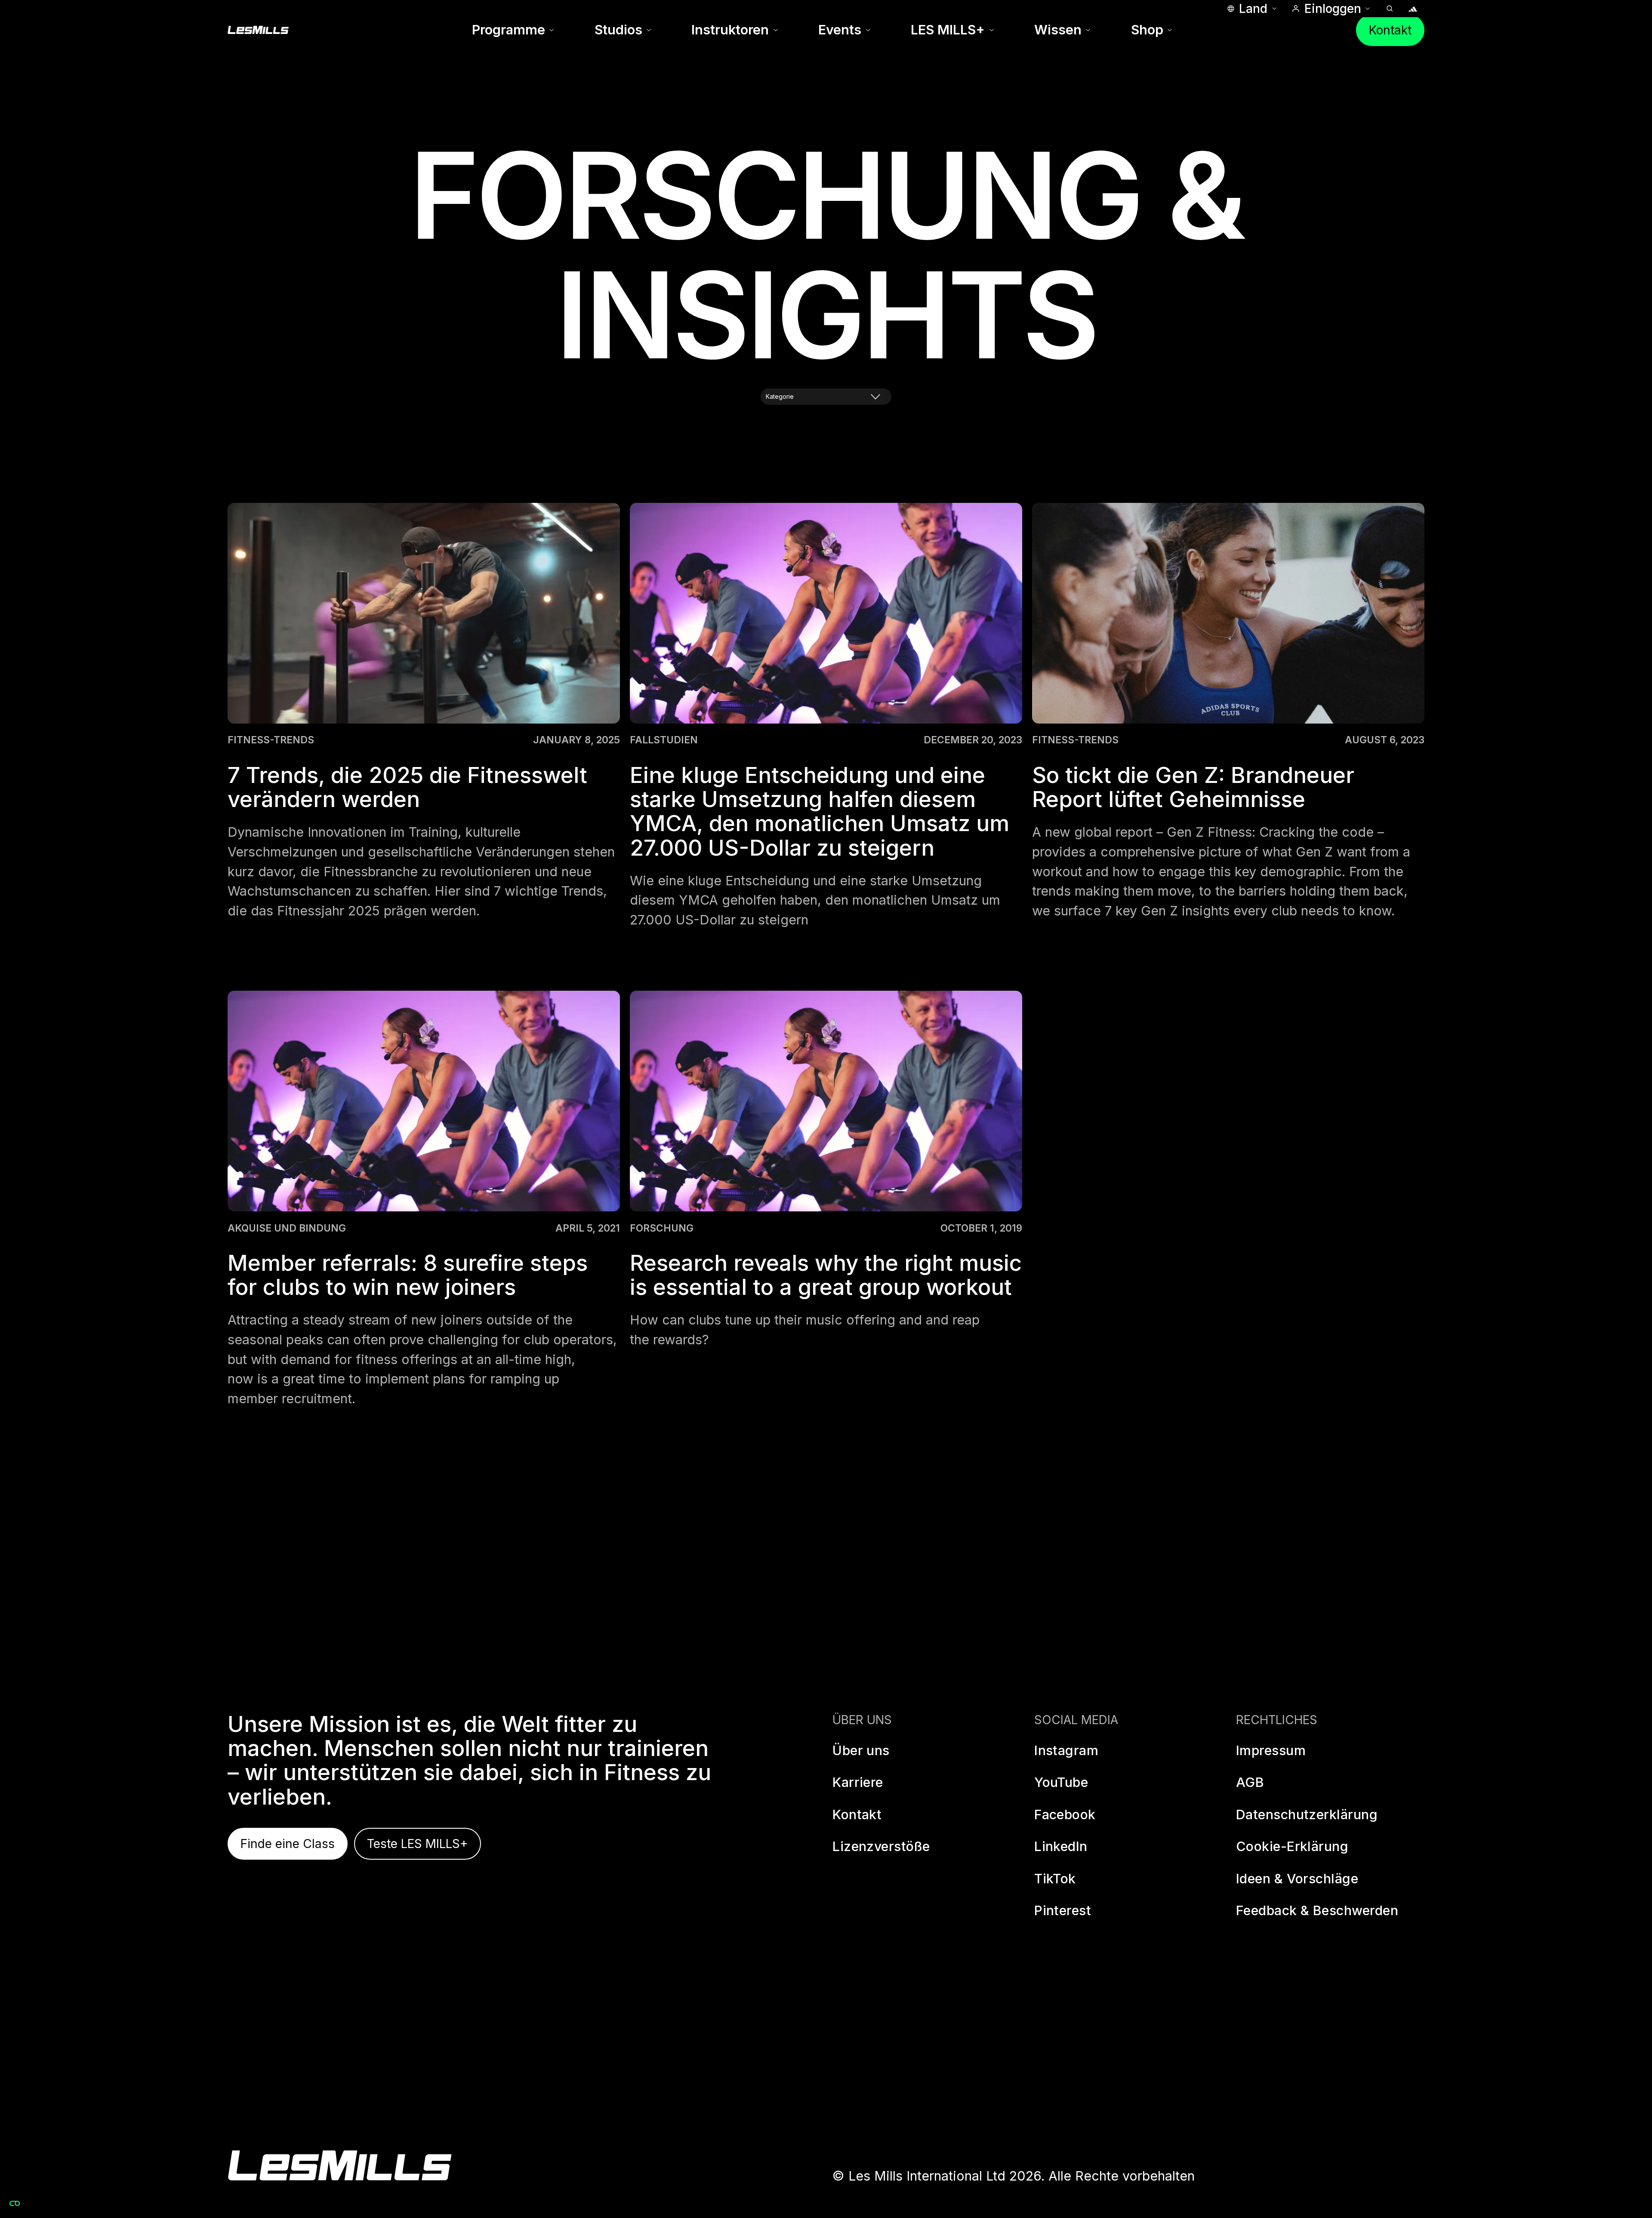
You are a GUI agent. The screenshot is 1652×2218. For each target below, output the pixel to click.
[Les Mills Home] (258, 30)
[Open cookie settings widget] (15, 2203)
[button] (1251, 9)
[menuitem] (513, 30)
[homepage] (340, 2166)
